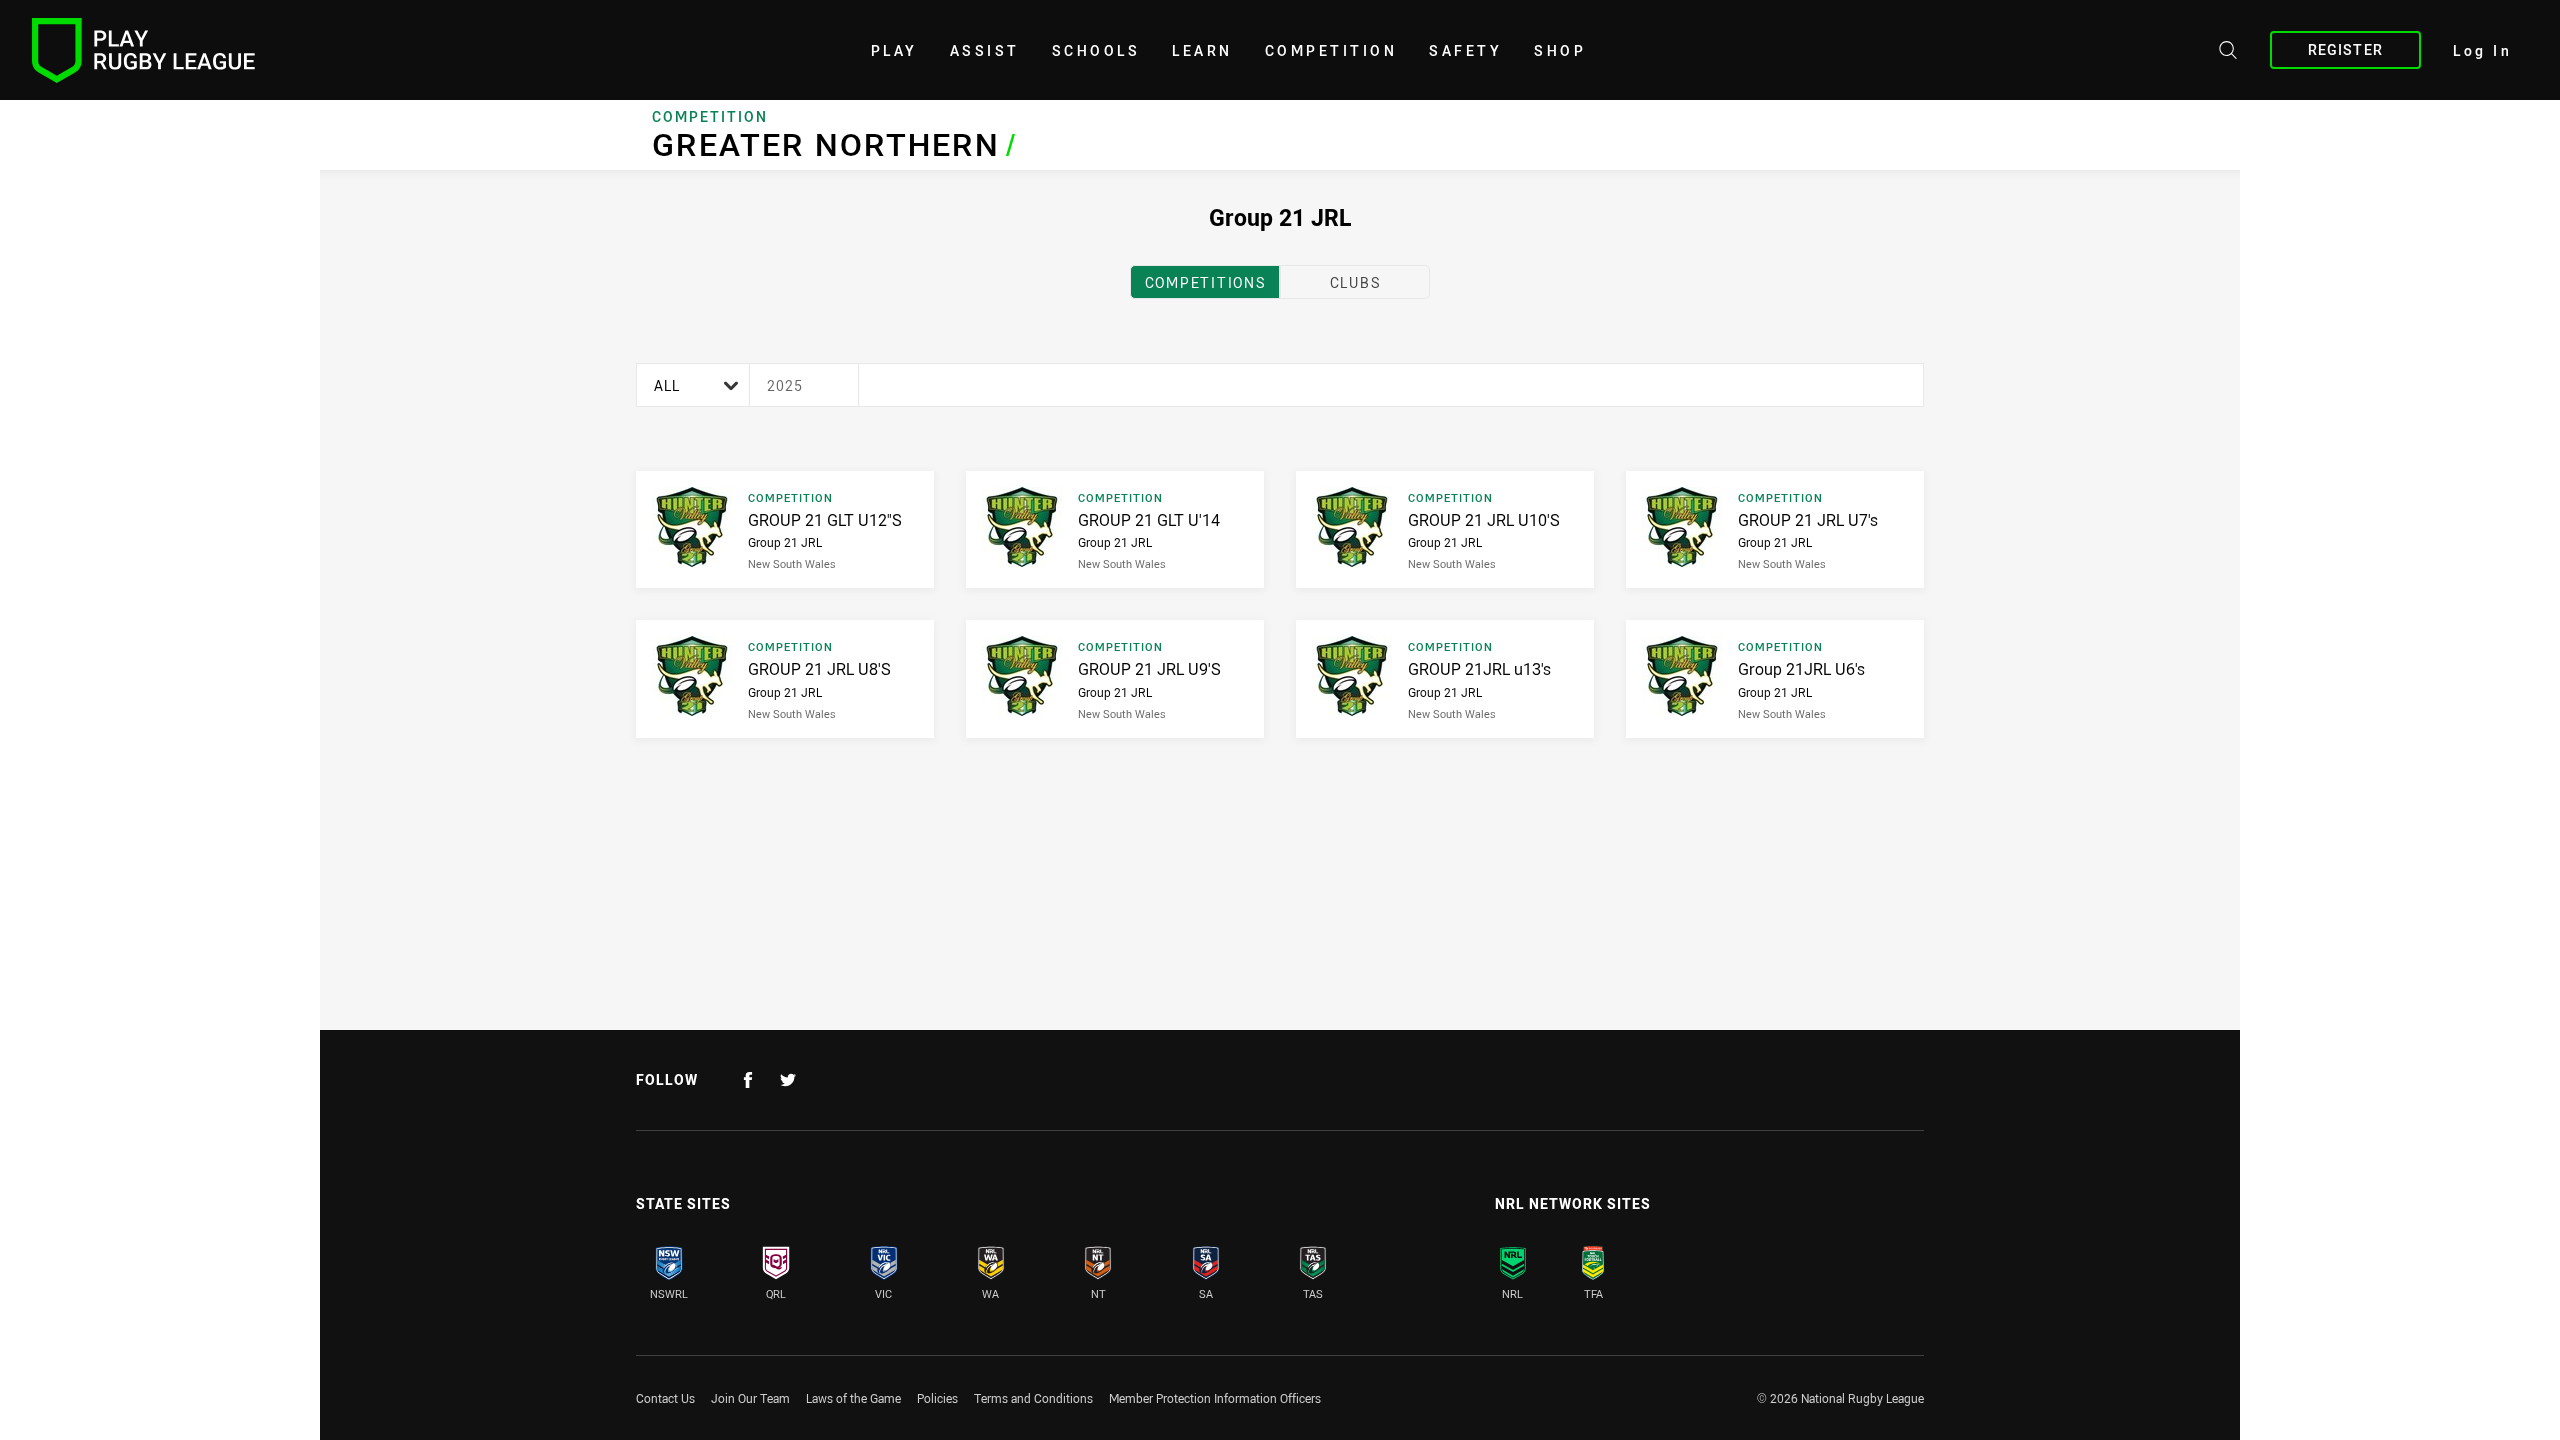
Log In (2482, 50)
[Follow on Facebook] (748, 1080)
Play (894, 50)
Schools (1096, 50)
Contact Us (665, 1398)
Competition (1331, 50)
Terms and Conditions (1033, 1398)
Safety (1465, 50)
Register (2345, 49)
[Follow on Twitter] (788, 1080)
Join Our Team (750, 1398)
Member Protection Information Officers (1215, 1398)
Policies (937, 1398)
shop (1560, 50)
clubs (1355, 282)
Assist (985, 50)
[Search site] (2228, 53)
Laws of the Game (853, 1398)
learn (1202, 50)
